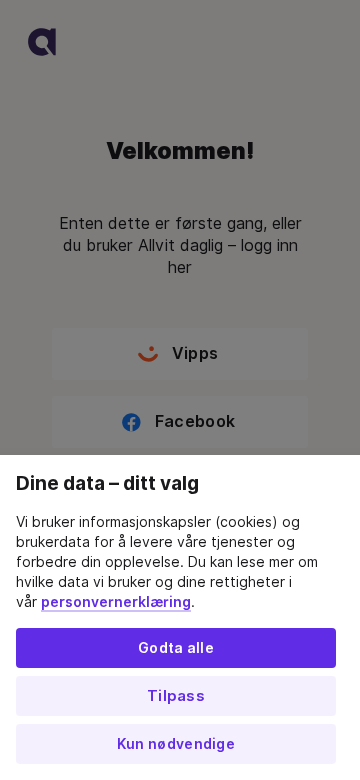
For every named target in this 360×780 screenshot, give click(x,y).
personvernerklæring (116, 602)
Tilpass (176, 696)
